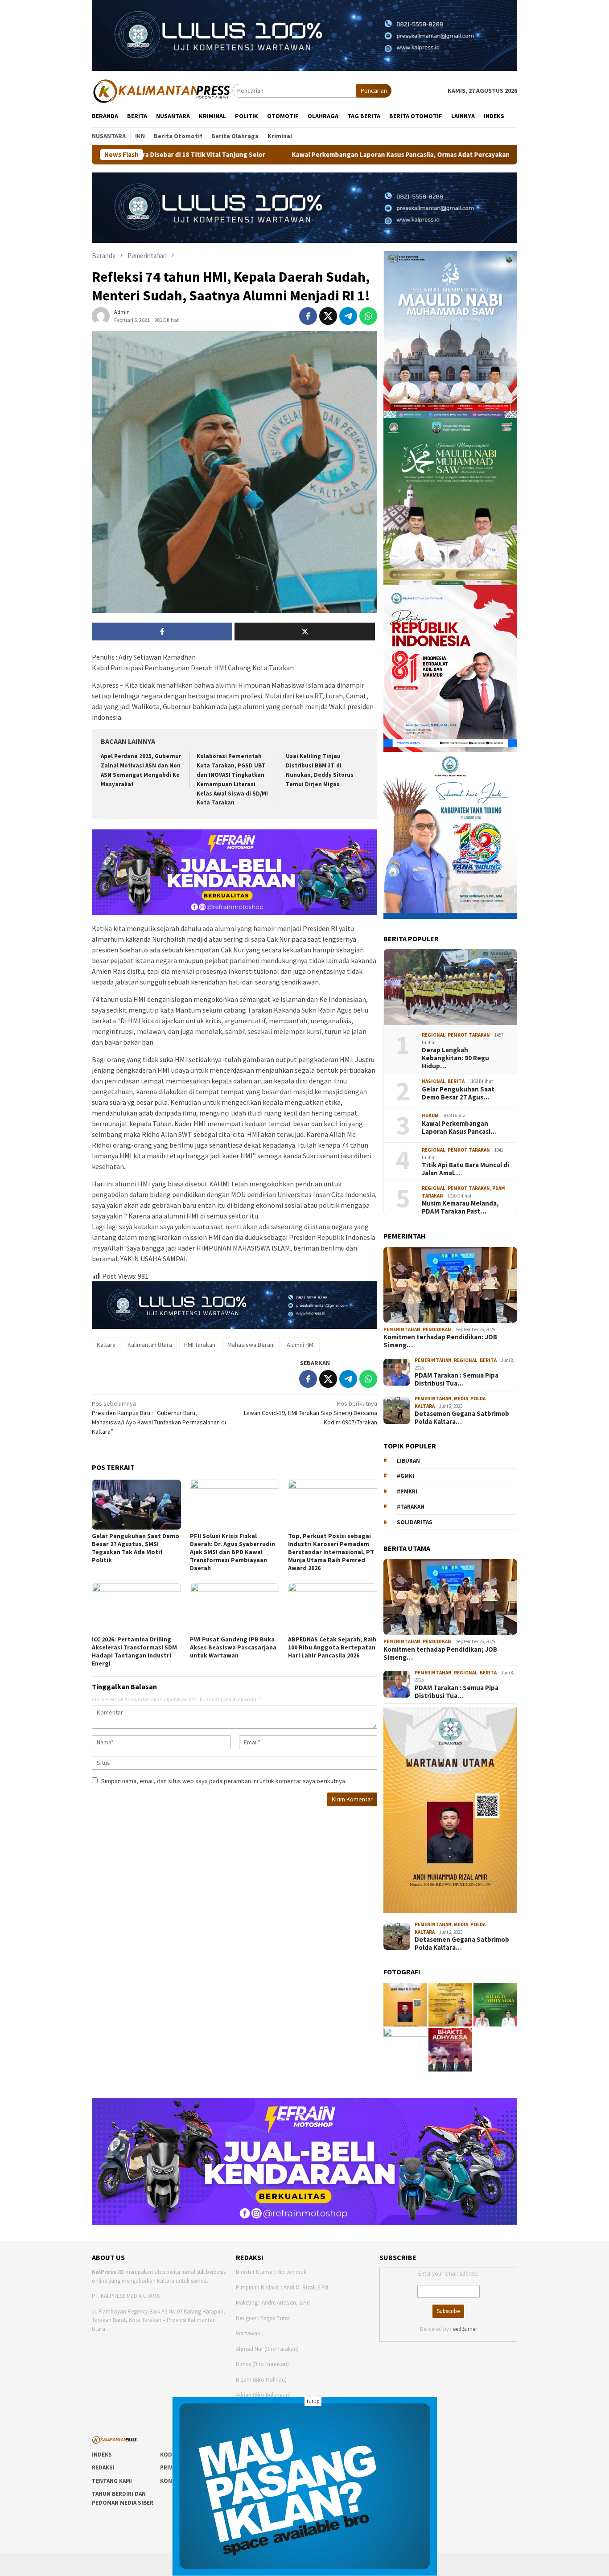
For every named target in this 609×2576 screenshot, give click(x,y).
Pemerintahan (402, 1329)
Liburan (408, 1461)
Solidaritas (415, 1522)
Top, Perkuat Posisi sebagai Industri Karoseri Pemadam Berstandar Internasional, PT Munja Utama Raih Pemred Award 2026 (331, 1552)
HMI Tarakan (200, 1345)
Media (461, 1399)
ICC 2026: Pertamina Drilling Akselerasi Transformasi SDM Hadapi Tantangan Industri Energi (134, 1651)
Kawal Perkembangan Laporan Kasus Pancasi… (459, 1128)
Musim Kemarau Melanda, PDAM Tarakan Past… (460, 1207)
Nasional (434, 1081)
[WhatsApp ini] (368, 316)
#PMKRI (407, 1491)
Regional (434, 1035)
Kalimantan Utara (150, 1345)
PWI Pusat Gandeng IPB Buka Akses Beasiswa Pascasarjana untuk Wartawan (233, 1647)
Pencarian (374, 90)
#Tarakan (411, 1507)
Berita (456, 1081)
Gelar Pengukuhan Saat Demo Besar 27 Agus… (458, 1093)
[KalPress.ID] (162, 90)
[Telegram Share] (348, 316)
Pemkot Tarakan (469, 1035)
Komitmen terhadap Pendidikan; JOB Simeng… (440, 1341)
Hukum (430, 1116)
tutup (313, 2401)
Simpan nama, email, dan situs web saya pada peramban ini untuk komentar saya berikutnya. (224, 1781)
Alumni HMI (301, 1345)
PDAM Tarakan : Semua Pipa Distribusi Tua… (457, 1379)
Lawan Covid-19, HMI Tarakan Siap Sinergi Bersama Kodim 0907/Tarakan (311, 1413)
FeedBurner (464, 2329)
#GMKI (405, 1476)
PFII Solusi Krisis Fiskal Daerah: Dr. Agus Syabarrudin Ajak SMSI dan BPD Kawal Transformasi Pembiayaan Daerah (232, 1552)
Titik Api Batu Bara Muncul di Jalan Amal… (465, 1169)
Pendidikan (437, 1329)
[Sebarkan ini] (308, 316)
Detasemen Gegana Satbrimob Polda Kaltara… (462, 1418)
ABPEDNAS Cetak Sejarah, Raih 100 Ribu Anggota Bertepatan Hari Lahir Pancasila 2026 (332, 1647)
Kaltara (106, 1345)
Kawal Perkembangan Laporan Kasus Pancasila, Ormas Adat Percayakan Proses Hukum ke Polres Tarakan (309, 155)
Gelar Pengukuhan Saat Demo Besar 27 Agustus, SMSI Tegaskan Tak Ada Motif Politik (136, 1548)
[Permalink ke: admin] (101, 316)
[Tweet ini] (328, 316)
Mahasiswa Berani (251, 1345)
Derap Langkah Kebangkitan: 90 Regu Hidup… (455, 1058)
